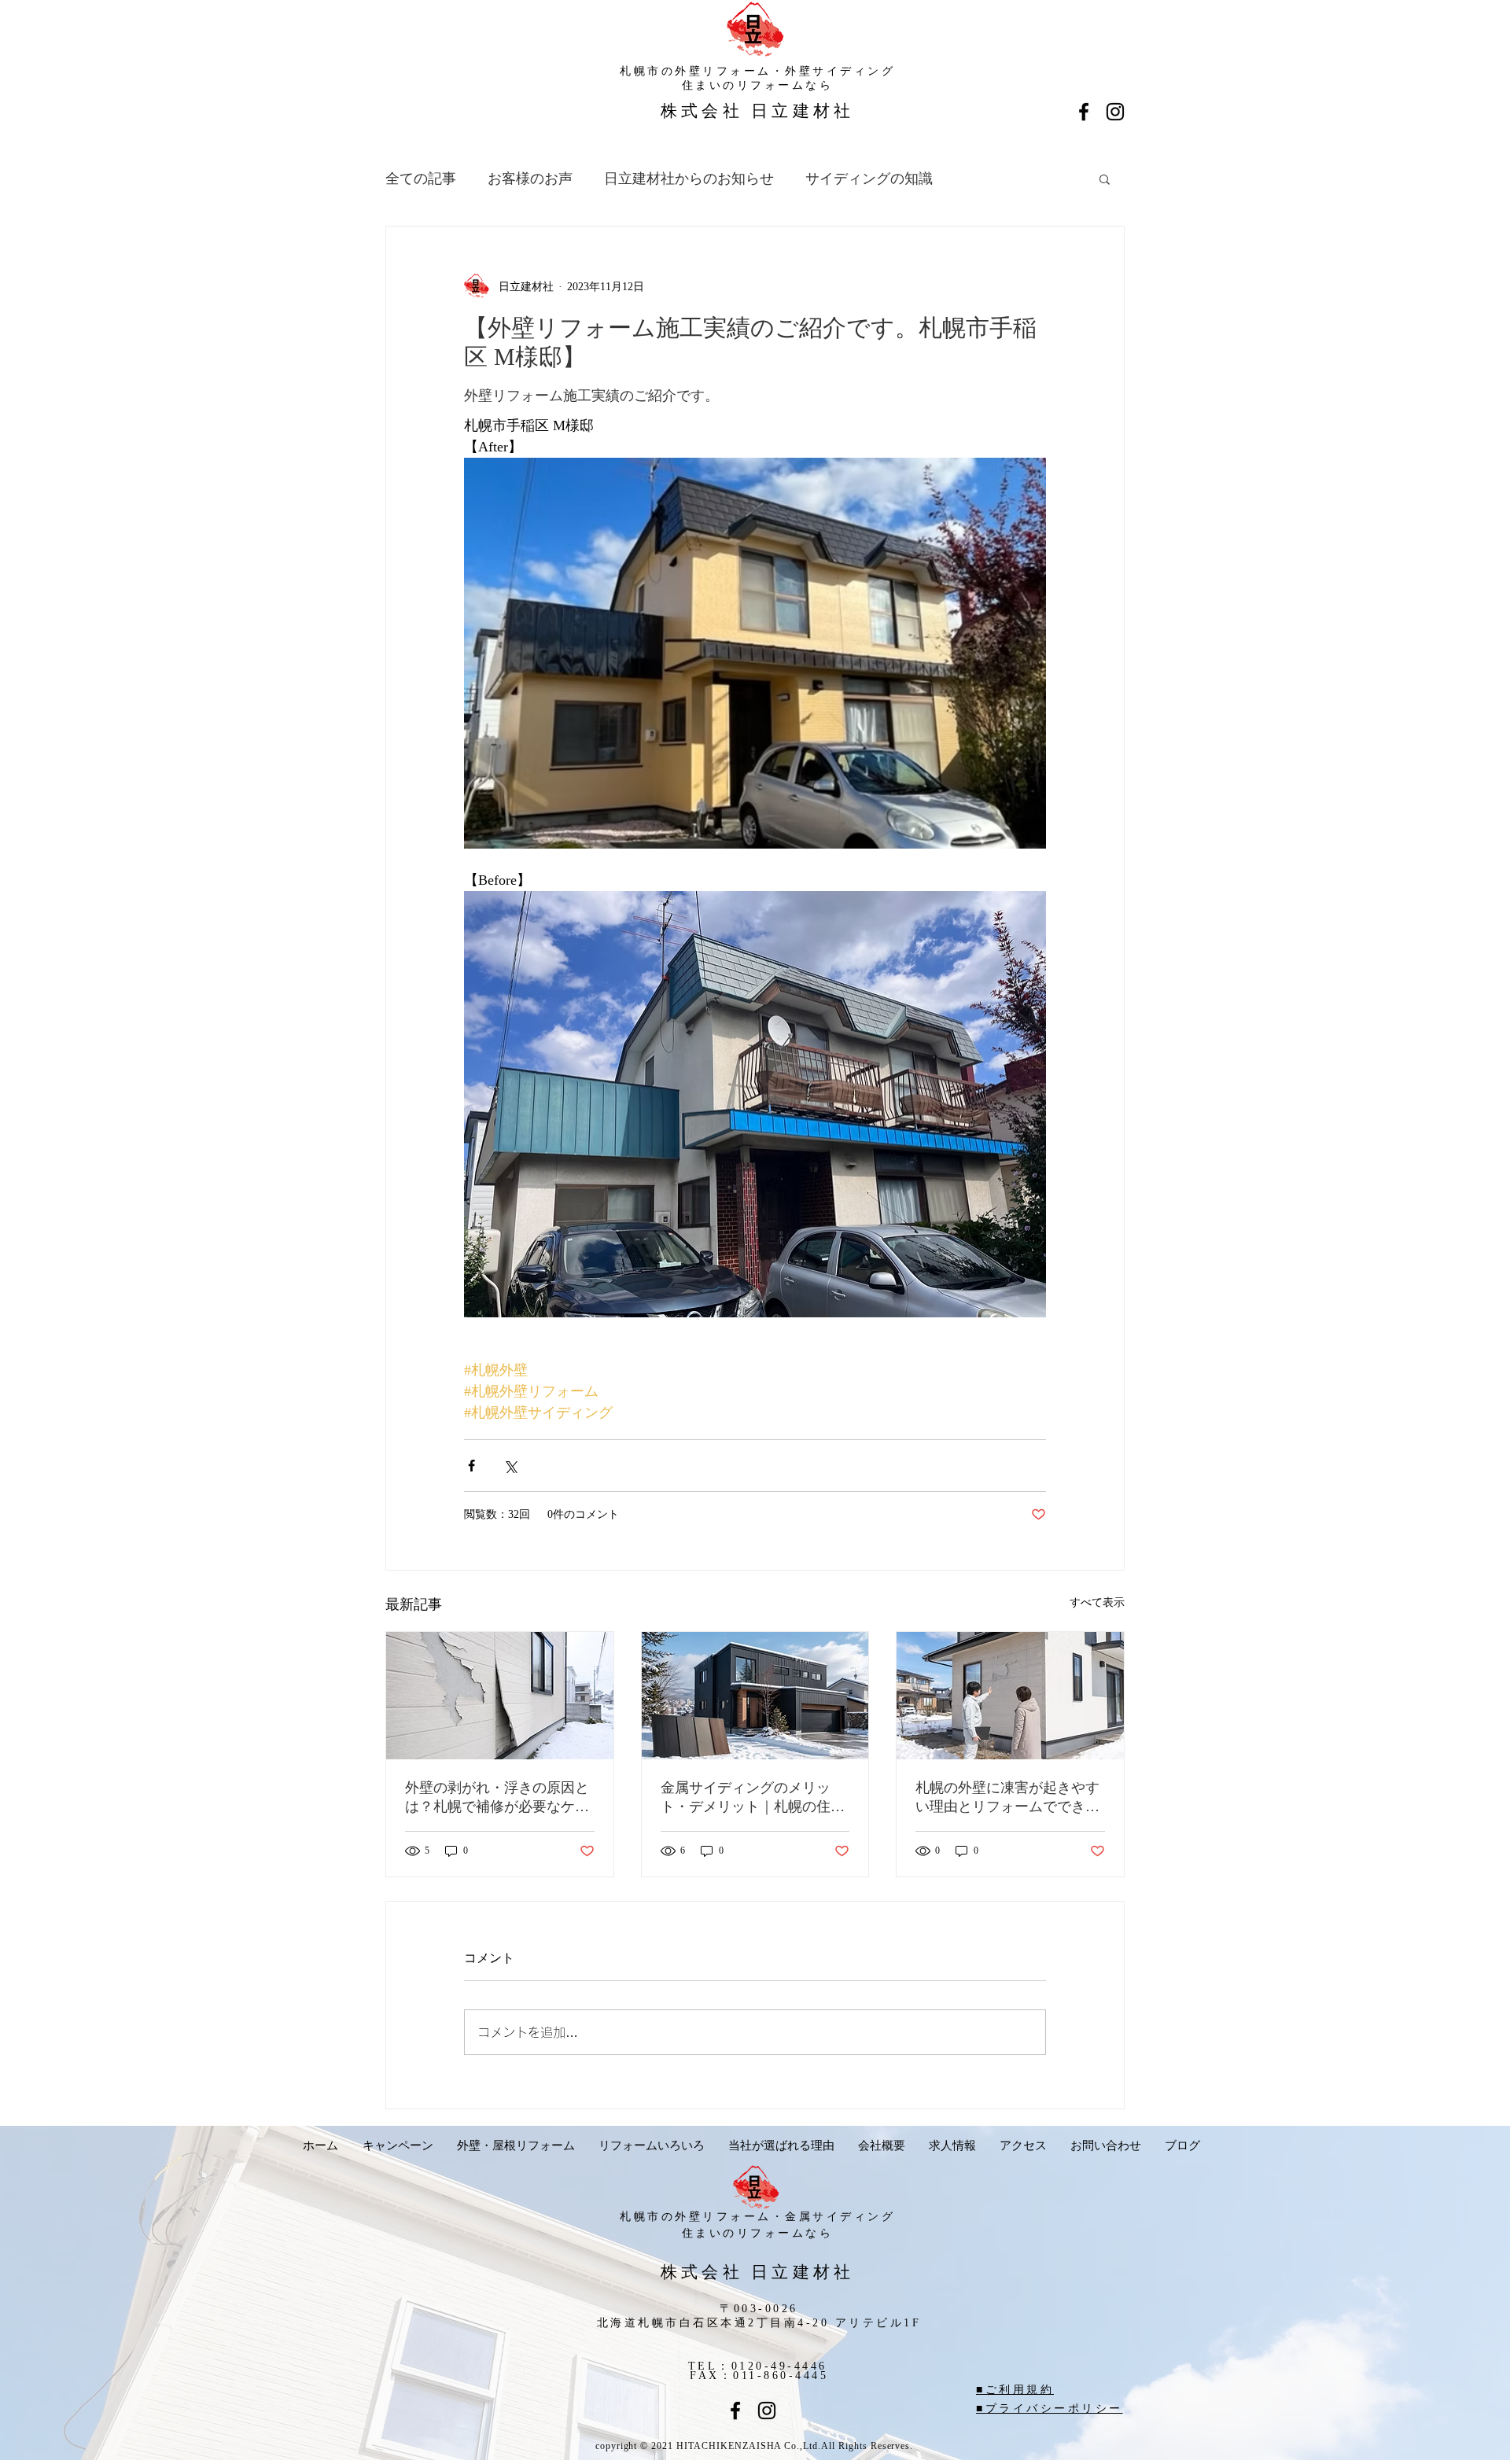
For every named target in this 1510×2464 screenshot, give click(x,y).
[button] (1105, 179)
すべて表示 (1097, 1602)
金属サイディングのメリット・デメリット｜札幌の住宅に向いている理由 (753, 1798)
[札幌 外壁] (1084, 112)
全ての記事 (421, 179)
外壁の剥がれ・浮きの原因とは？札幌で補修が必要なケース (497, 1798)
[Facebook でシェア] (471, 1466)
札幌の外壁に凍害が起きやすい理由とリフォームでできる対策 (1007, 1798)
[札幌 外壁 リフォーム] (1115, 112)
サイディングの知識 (869, 179)
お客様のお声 (530, 179)
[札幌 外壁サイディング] (735, 2411)
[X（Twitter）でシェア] (510, 1466)
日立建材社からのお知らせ (689, 179)
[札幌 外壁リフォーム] (767, 2411)
